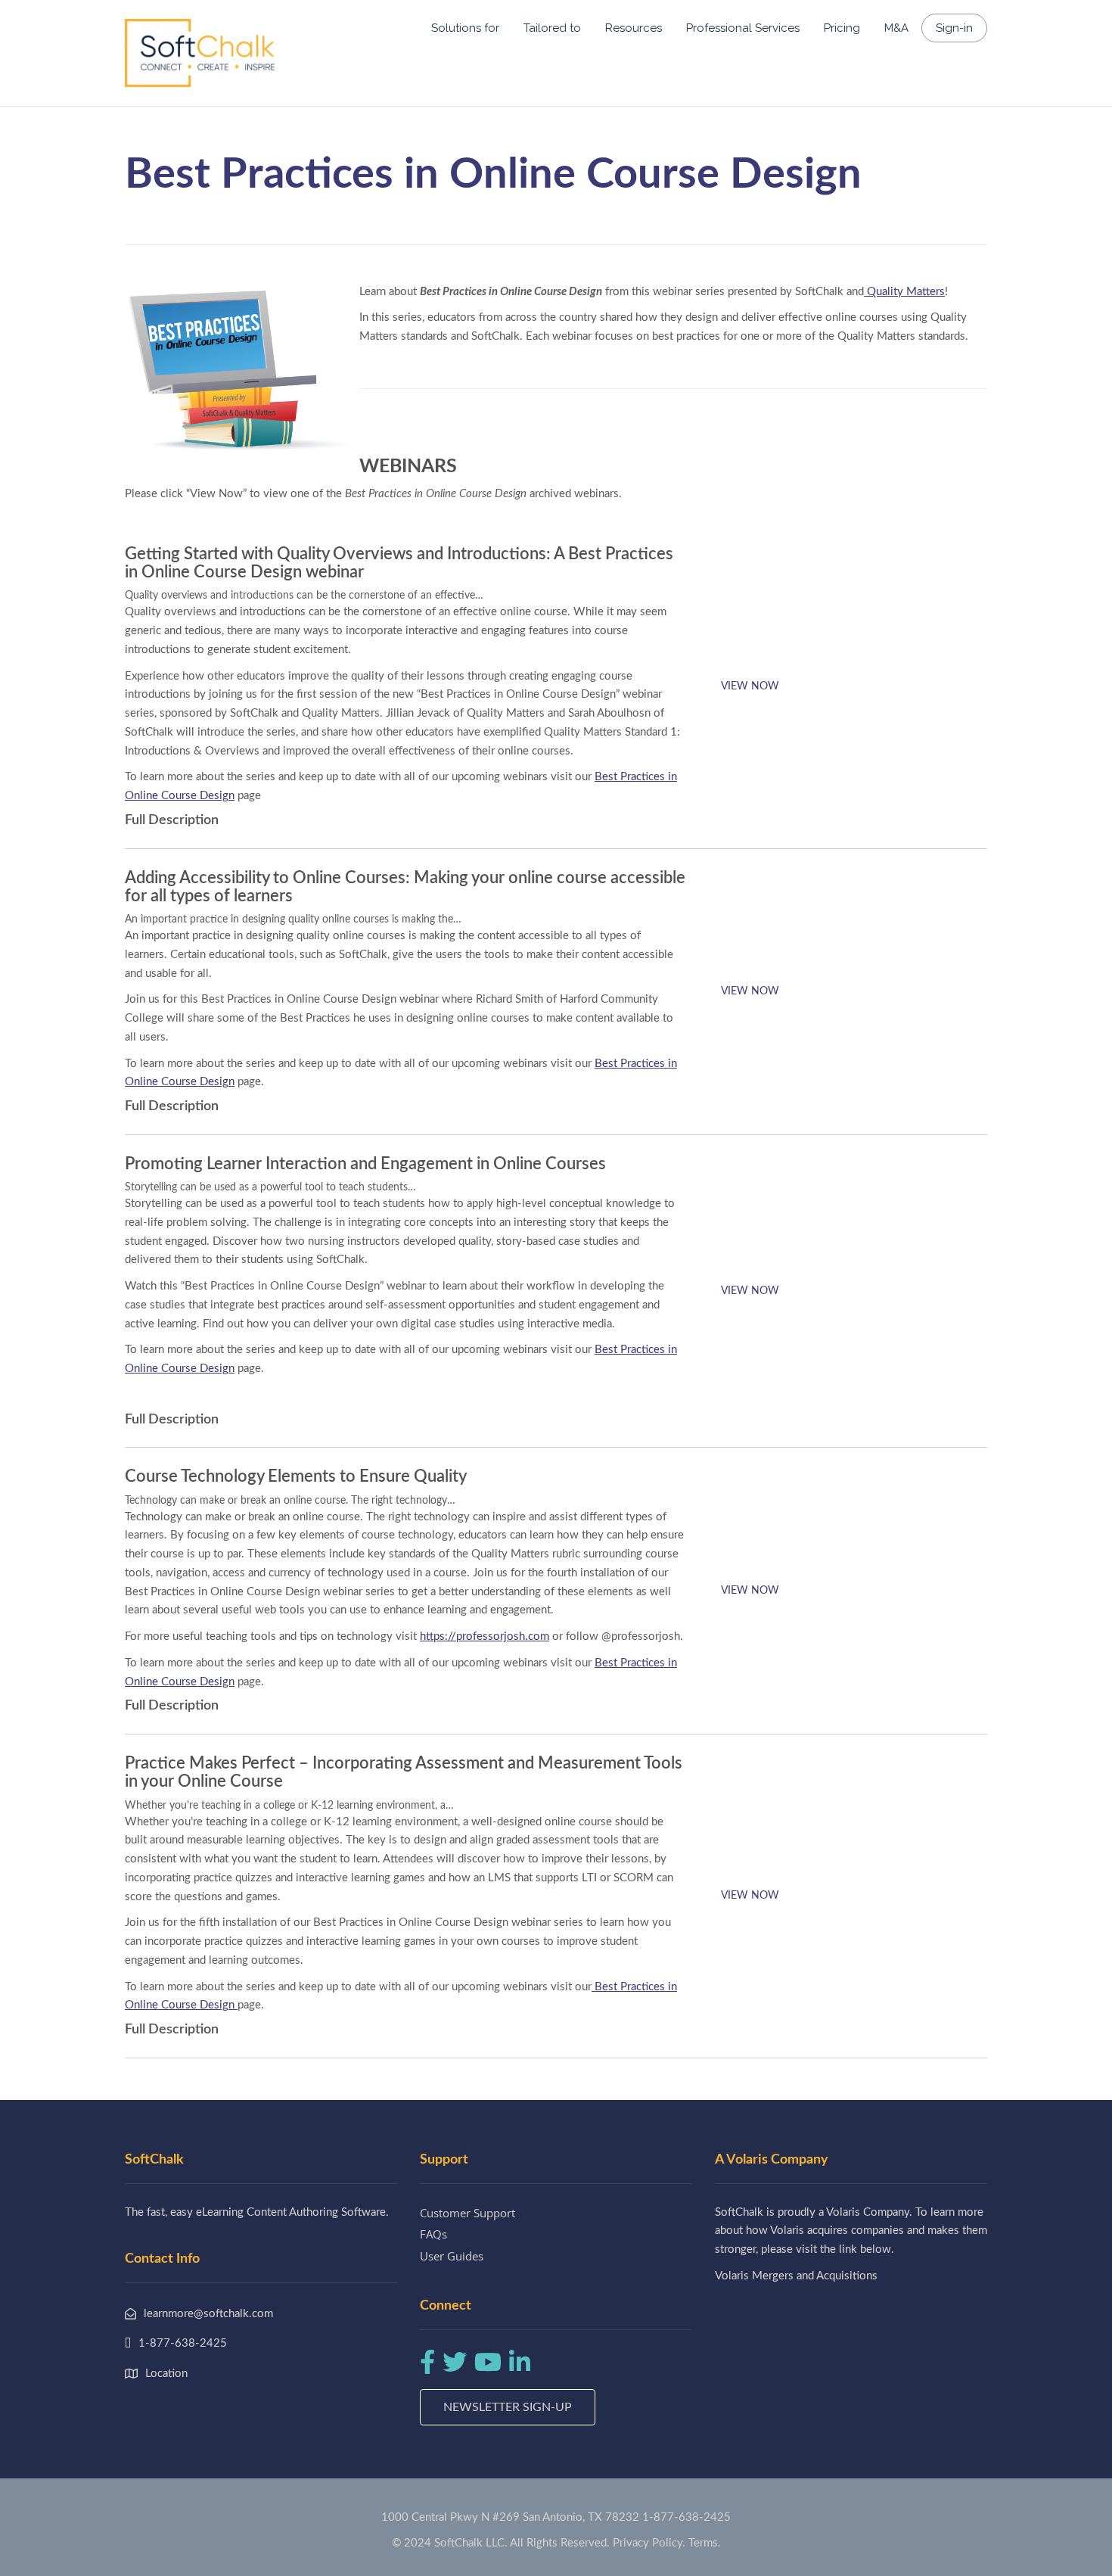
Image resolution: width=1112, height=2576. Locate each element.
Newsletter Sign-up (508, 2407)
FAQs (433, 2234)
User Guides (452, 2256)
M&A (896, 28)
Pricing (842, 28)
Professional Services (743, 28)
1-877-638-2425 (686, 2517)
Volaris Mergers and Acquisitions (796, 2276)
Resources (634, 28)
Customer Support (467, 2213)
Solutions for (465, 28)
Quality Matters (904, 292)
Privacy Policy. (649, 2543)
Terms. (705, 2543)
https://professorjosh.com (485, 1636)
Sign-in (954, 28)
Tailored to (552, 28)
